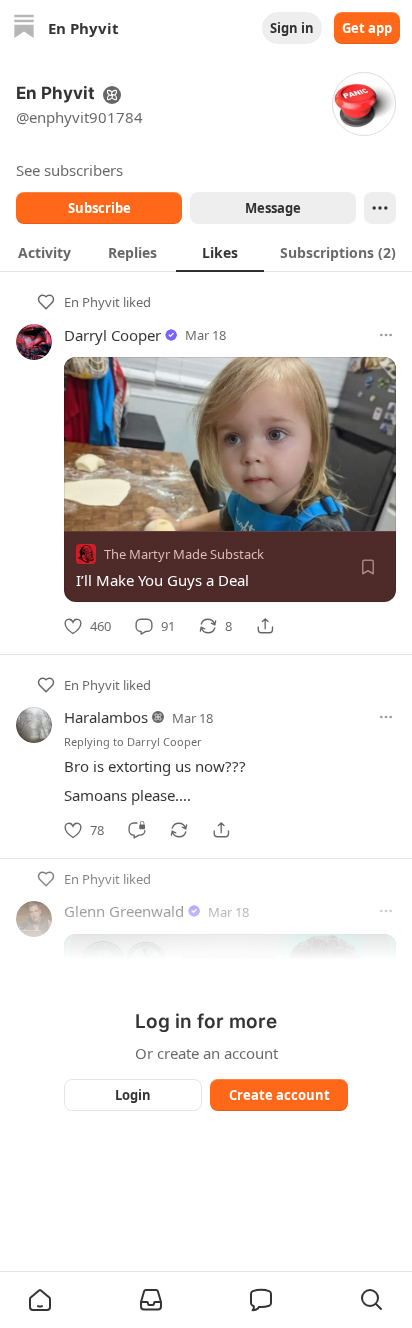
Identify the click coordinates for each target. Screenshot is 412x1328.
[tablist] (206, 252)
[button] (40, 1300)
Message (273, 208)
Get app (367, 28)
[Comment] (137, 830)
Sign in (292, 28)
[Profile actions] (380, 208)
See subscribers (69, 170)
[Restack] (179, 830)
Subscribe (99, 208)
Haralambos (106, 717)
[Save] (368, 567)
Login (133, 1095)
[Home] (24, 28)
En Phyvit (92, 302)
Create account (279, 1095)
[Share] (265, 626)
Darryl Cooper (112, 335)
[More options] (386, 335)
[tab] (44, 252)
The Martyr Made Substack (184, 554)
